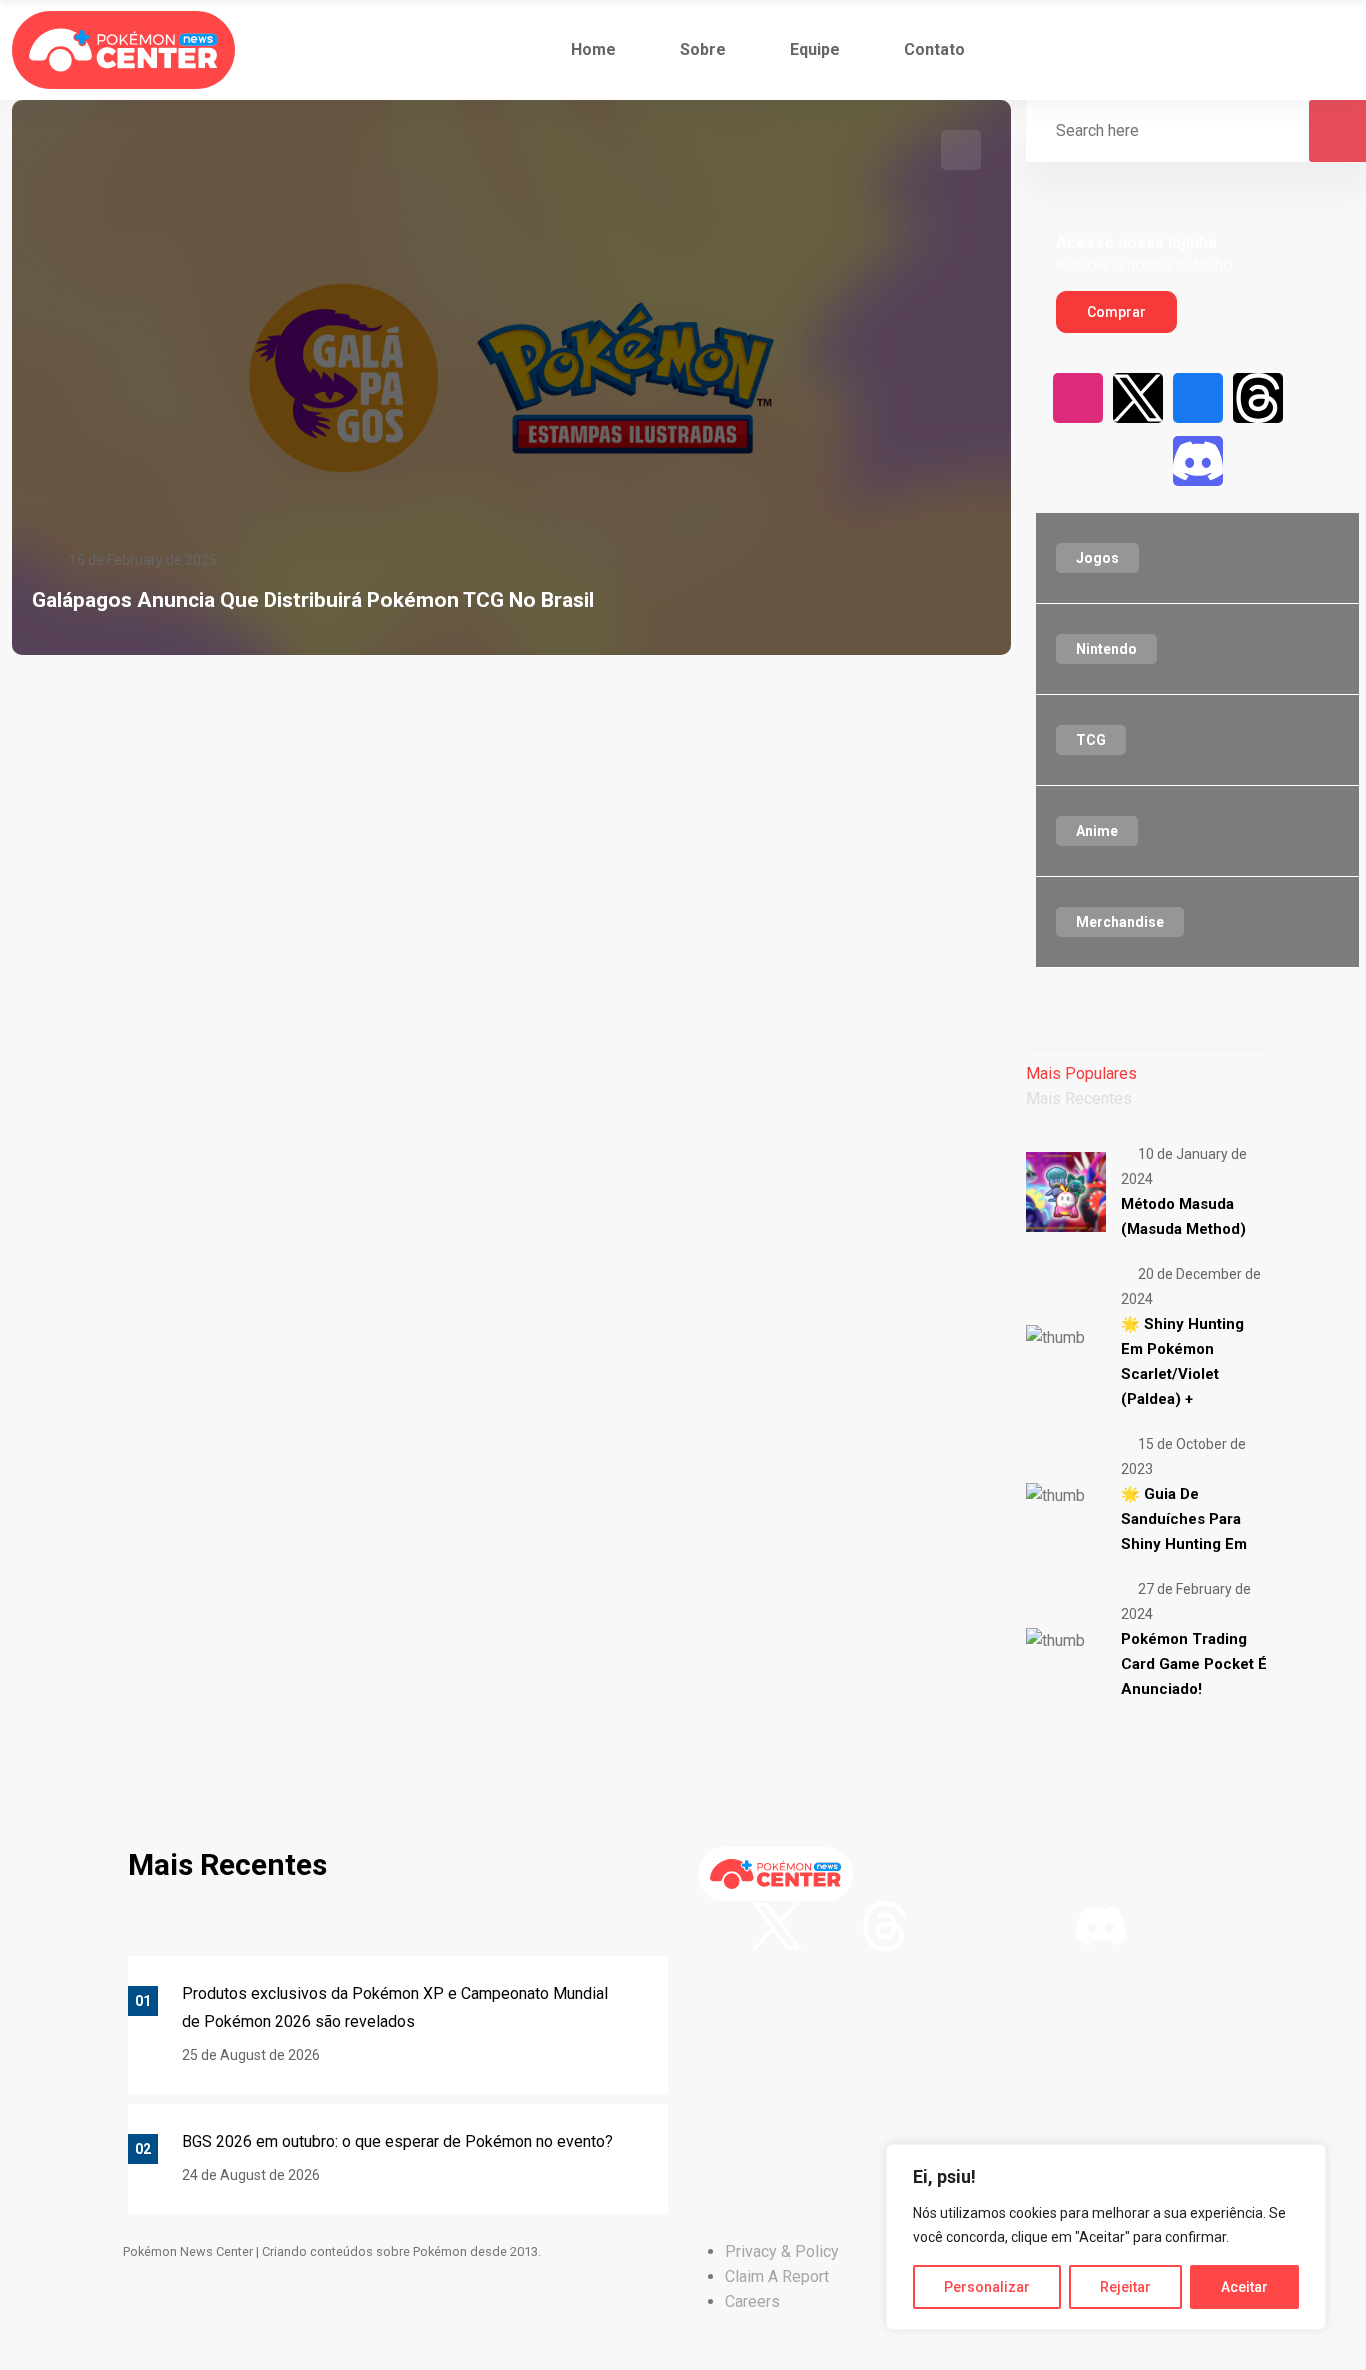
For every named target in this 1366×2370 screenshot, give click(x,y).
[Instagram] (1078, 398)
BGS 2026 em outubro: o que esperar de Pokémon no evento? (397, 2141)
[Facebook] (1198, 398)
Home (593, 49)
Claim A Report (777, 2276)
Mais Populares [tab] (1081, 1073)
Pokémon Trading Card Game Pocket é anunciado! (1194, 1664)
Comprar (1116, 312)
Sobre (703, 49)
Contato (934, 49)
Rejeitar (1125, 2287)
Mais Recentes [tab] (1079, 1098)
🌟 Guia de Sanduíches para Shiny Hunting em (1184, 1519)
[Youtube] (1318, 398)
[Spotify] (1138, 461)
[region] (1106, 2237)
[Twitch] (1078, 461)
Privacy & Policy (782, 2251)
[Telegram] (1318, 461)
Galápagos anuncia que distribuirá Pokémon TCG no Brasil (313, 600)
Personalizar (987, 2287)
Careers (752, 2301)
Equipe (815, 49)
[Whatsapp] (1258, 461)
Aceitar (1244, 2287)
